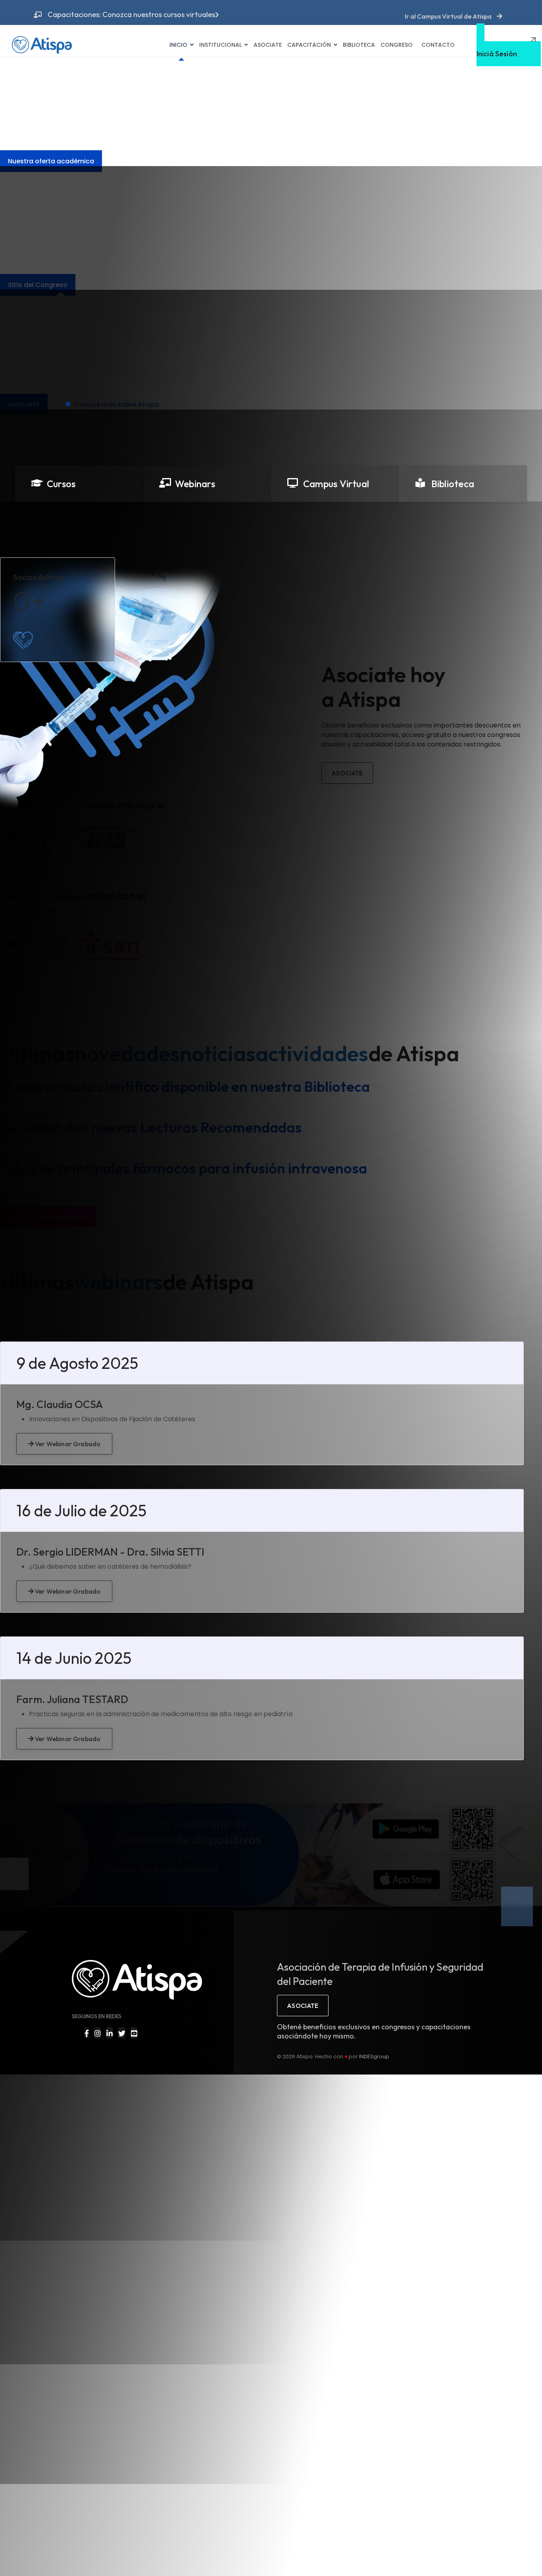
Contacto (438, 45)
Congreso (397, 45)
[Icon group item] (87, 2033)
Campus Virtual (336, 484)
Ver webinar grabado (67, 1444)
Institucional (220, 45)
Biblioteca (359, 45)
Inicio (178, 45)
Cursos (61, 484)
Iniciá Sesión (497, 50)
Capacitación (309, 45)
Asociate (268, 45)
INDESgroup (374, 2056)
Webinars (195, 484)
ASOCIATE (303, 2006)
